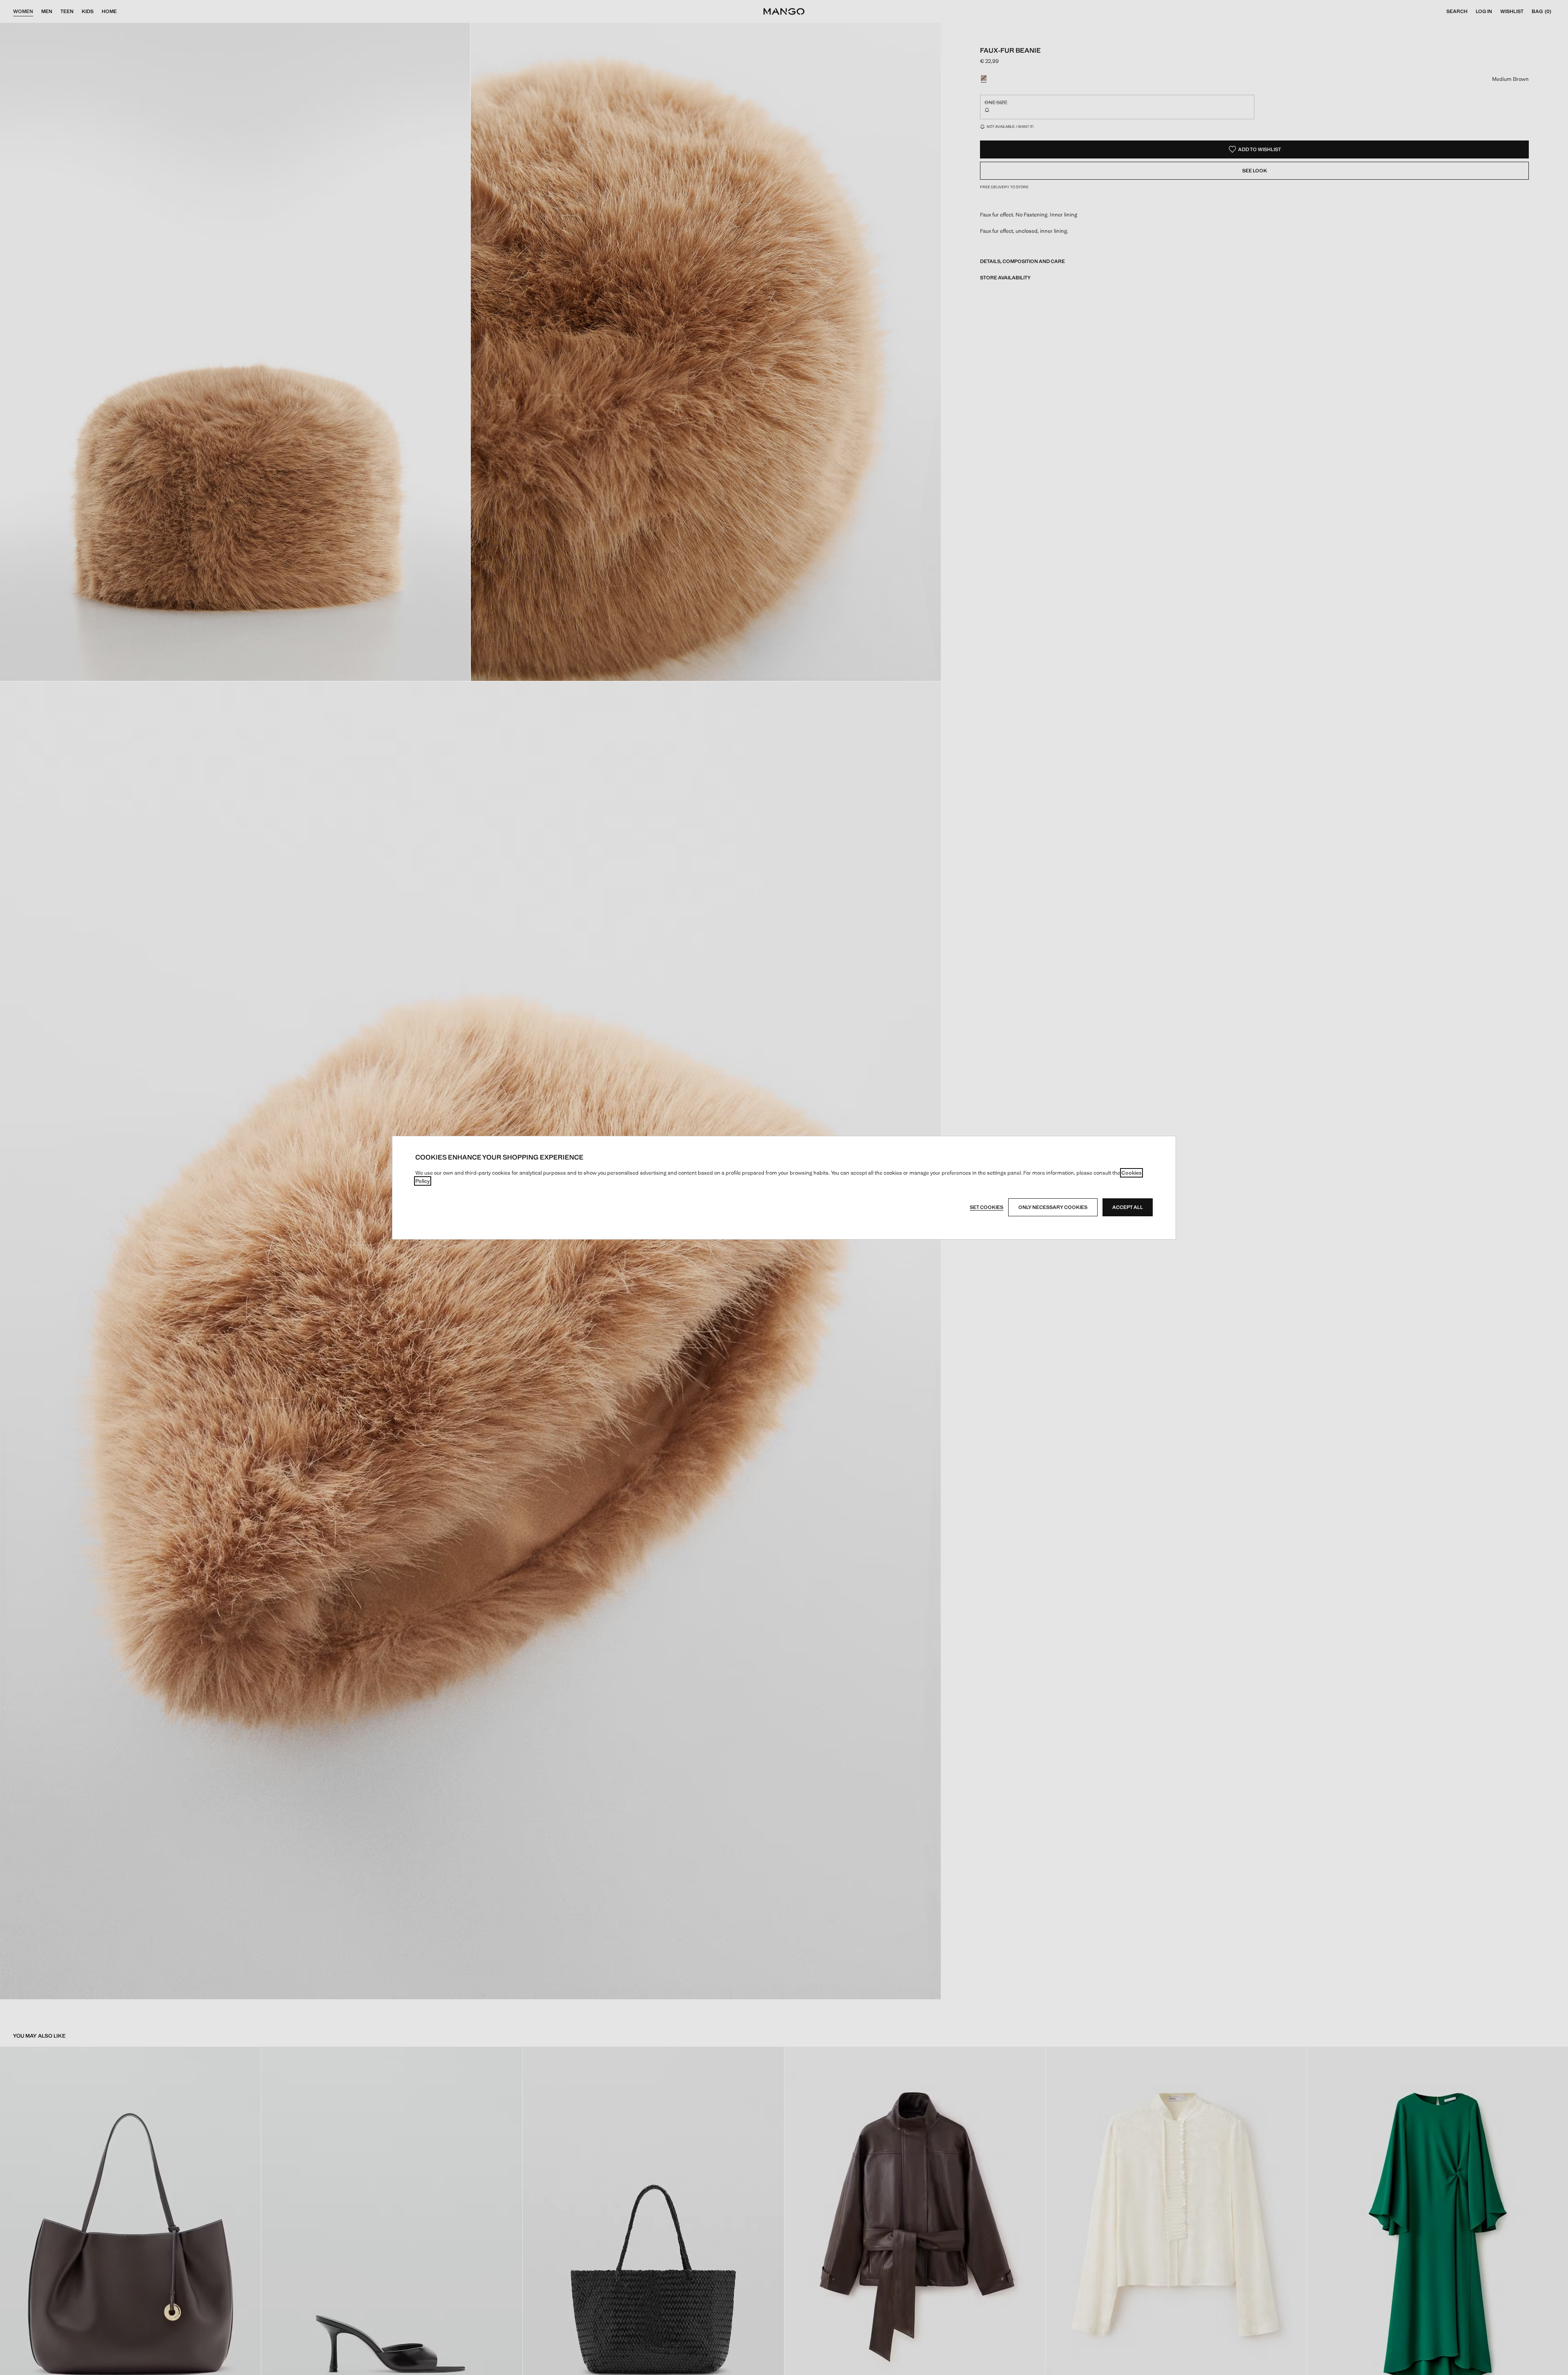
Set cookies (987, 1207)
